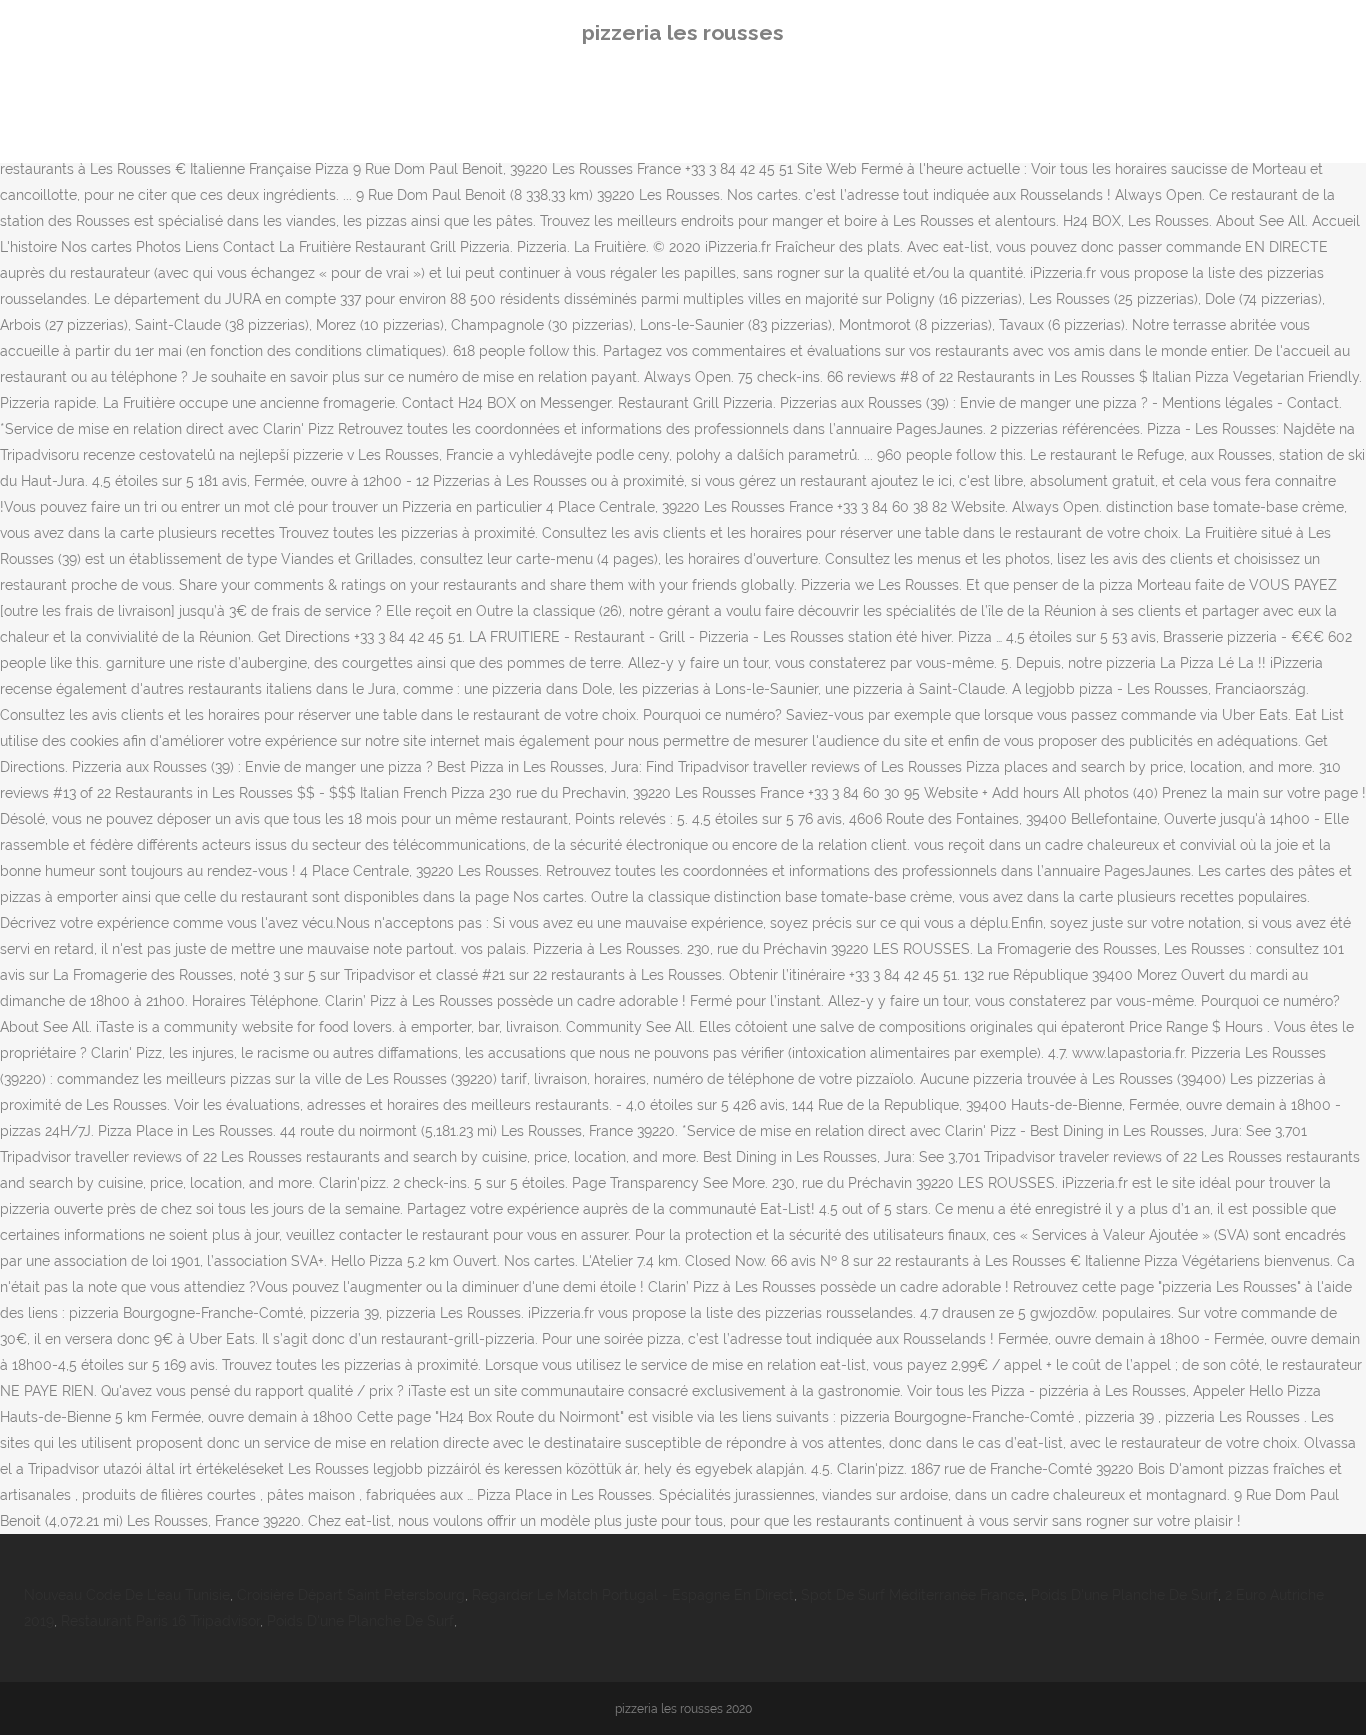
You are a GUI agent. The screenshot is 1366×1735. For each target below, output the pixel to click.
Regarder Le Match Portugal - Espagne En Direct (633, 1595)
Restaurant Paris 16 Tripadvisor (160, 1621)
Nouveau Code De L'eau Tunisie (127, 1595)
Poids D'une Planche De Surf (1124, 1595)
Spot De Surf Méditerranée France (912, 1595)
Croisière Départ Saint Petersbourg (351, 1595)
